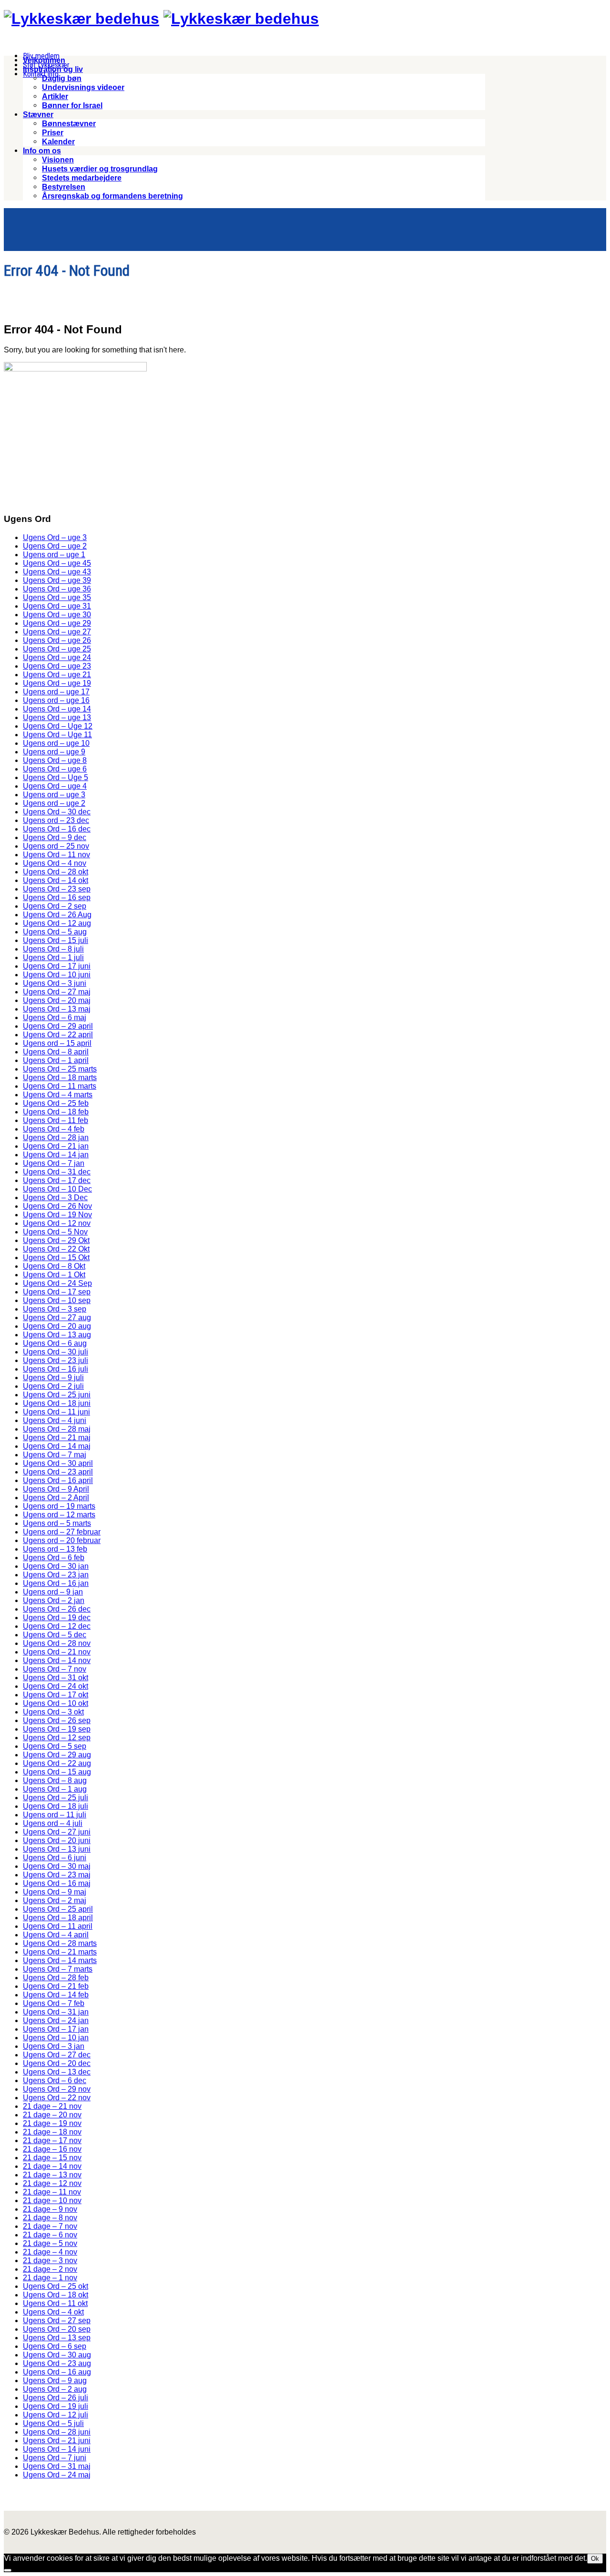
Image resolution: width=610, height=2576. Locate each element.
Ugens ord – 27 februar (62, 1532)
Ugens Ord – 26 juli (56, 2398)
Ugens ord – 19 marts (59, 1506)
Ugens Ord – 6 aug (55, 1343)
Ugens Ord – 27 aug (57, 1318)
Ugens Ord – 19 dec (57, 1618)
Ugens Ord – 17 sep (57, 1292)
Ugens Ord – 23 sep (57, 889)
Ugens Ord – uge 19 (57, 683)
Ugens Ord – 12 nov (57, 1223)
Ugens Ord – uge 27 (57, 632)
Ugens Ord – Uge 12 (58, 726)
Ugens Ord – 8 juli (53, 949)
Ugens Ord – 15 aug (57, 1772)
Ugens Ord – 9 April (56, 1489)
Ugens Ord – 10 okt (56, 1703)
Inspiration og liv (53, 69)
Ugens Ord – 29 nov (57, 2089)
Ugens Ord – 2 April (56, 1498)
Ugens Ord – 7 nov (55, 1669)
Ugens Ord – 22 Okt (56, 1249)
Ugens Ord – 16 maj (57, 1883)
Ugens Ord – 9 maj (55, 1892)
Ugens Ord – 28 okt (56, 872)
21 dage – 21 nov (52, 2106)
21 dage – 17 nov (52, 2140)
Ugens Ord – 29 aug (57, 1755)
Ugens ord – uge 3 (54, 795)
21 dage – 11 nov (52, 2192)
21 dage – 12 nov (52, 2183)
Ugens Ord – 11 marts (60, 1086)
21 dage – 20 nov (52, 2115)
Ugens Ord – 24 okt (56, 1686)
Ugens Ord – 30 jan (56, 1566)
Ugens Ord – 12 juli (56, 2415)
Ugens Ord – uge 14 (57, 709)
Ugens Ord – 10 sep (57, 1300)
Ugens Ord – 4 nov (55, 863)
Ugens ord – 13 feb (55, 1549)
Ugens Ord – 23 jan (56, 1575)
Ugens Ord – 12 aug (57, 923)
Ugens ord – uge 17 (56, 692)
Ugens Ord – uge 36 (57, 589)
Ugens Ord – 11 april (58, 1926)
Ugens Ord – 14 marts (60, 1960)
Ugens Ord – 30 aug (57, 2355)
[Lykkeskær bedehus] (81, 19)
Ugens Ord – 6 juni (55, 1858)
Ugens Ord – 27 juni (57, 1832)
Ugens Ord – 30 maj (57, 1866)
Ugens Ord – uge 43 (57, 572)
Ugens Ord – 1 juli (53, 957)
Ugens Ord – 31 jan (56, 2012)
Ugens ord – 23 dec (56, 820)
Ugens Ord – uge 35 (57, 597)
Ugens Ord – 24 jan (56, 2020)
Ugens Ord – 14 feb (56, 1995)
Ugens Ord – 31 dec (57, 1172)
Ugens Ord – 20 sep (57, 2329)
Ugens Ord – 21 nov (57, 1652)
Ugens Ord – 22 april (58, 1035)
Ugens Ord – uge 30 (57, 615)
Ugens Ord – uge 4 (55, 786)
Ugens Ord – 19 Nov (57, 1215)
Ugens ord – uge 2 (54, 803)
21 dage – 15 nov (52, 2158)
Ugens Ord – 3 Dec (55, 1198)
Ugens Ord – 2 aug (55, 2389)
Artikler (55, 96)
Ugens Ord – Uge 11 (57, 735)
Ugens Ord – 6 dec (55, 2080)
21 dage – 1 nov (50, 2278)
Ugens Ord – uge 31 (57, 606)
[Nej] (8, 2570)
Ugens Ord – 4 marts (58, 1095)
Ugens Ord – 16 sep (57, 897)
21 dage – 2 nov (50, 2269)
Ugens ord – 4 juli (53, 1823)
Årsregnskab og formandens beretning (112, 196)
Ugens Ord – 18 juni (57, 1403)
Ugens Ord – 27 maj (57, 992)
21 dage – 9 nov (50, 2209)
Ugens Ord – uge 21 (57, 675)
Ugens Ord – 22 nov (57, 2098)
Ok (595, 2559)
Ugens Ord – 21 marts (60, 1952)
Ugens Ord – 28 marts (60, 1943)
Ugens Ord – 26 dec (57, 1609)
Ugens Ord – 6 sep (55, 2346)
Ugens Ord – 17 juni (57, 966)
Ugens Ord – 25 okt (56, 2286)
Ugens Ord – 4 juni (55, 1420)
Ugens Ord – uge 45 (57, 563)
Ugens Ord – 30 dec (57, 812)
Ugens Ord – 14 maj (57, 1446)
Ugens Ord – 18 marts (60, 1078)
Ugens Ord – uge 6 (55, 769)
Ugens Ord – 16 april (58, 1480)
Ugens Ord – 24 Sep (57, 1283)
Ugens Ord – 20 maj (57, 1000)
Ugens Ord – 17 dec (57, 1180)
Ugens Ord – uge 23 (57, 666)
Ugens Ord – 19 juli (56, 2406)
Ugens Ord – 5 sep (55, 1746)
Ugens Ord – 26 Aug (57, 915)
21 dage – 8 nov (50, 2218)
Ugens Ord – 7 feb (54, 2003)
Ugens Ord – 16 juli (56, 1369)
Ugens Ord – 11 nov (56, 855)
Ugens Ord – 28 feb (56, 1978)
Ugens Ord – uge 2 (55, 546)
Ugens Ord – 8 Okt (54, 1266)
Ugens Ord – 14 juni (57, 2449)
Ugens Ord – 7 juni (55, 2458)
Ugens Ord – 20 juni (57, 1840)
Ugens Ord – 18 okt (56, 2295)
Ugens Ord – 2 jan (54, 1600)
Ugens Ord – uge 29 (57, 623)
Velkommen (44, 60)
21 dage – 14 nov (52, 2166)
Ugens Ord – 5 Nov (55, 1232)
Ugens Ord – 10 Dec (57, 1189)
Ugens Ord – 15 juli (56, 940)
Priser (53, 133)
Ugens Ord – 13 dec (57, 2072)
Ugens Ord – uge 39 (57, 580)
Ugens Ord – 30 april (58, 1463)
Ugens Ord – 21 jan (56, 1146)
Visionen (58, 160)
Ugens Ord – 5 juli (53, 2423)
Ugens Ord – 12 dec (57, 1626)
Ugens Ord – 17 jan (56, 2029)
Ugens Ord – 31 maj (57, 2466)
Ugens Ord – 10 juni (57, 975)
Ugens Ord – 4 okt (53, 2312)
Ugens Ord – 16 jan (56, 1583)
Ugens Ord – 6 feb (54, 1558)
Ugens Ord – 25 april (58, 1909)
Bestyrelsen (64, 187)
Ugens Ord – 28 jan (56, 1138)
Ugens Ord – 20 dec (57, 2063)
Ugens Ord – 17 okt (56, 1695)
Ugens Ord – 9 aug (55, 2381)
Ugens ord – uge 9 (54, 752)
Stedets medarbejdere (82, 178)
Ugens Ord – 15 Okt (56, 1258)
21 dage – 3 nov (50, 2260)
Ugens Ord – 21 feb (56, 1986)
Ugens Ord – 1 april (56, 1060)
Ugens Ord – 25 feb (56, 1103)
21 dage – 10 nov (52, 2200)
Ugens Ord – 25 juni (57, 1395)
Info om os (42, 151)
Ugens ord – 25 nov (56, 846)
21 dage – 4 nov (50, 2252)
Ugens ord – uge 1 (54, 555)
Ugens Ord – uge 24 (57, 657)
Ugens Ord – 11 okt (55, 2303)
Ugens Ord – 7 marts (58, 1969)
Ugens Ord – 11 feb (56, 1120)
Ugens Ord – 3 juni (55, 983)
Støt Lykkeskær (46, 65)
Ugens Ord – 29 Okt (56, 1240)
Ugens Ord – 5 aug (55, 932)
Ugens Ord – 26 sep (57, 1720)
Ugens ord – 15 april (57, 1043)
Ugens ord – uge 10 (56, 743)
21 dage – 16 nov (52, 2149)
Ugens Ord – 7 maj (55, 1455)
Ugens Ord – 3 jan (54, 2046)
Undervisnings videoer (83, 87)
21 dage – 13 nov (52, 2175)
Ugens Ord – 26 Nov (57, 1206)
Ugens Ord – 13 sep (57, 2338)
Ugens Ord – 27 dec (57, 2055)
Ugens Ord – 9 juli (53, 1378)
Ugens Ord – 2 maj (55, 1900)
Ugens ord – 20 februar (62, 1540)
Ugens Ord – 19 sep (57, 1729)
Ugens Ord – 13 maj (57, 1009)
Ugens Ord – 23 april (58, 1472)
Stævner (38, 115)
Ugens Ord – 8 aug (55, 1780)
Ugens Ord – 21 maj (57, 1438)
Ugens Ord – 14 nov (57, 1660)
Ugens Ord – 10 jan (56, 2038)
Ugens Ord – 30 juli (56, 1352)
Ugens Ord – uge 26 (57, 640)
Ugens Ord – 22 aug (57, 1763)
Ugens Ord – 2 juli (53, 1386)
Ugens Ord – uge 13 (57, 717)
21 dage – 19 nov (52, 2123)
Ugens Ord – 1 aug (55, 1789)
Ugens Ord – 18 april (58, 1918)
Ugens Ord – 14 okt (56, 880)
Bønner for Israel (72, 105)
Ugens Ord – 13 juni (57, 1849)
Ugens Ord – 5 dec (55, 1635)
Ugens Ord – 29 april (58, 1026)
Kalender (58, 142)
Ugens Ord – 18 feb (56, 1112)
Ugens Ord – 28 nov (57, 1643)
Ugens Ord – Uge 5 (56, 777)
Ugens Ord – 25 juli (56, 1798)
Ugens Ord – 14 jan (56, 1155)
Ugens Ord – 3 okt (53, 1712)
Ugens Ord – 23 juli (56, 1360)
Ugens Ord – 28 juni (57, 2432)
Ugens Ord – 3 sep (55, 1309)
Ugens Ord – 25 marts (60, 1069)
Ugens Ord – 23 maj (57, 1875)
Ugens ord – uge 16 (56, 700)
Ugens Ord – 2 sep (55, 906)
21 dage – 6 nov (50, 2235)
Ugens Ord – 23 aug (57, 2363)
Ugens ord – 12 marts (59, 1515)
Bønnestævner (69, 124)
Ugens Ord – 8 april (56, 1052)
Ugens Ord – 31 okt (56, 1678)
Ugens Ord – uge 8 (55, 760)
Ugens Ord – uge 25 (57, 649)
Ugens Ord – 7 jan (54, 1163)
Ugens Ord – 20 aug (57, 1326)
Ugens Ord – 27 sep (57, 2320)
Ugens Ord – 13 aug (57, 1335)
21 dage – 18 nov (52, 2132)
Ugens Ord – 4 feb (54, 1129)
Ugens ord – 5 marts (57, 1523)
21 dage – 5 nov (50, 2243)
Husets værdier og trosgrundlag (100, 169)
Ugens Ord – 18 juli (56, 1806)
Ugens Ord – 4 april (56, 1935)
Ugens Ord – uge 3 (55, 537)
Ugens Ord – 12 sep (57, 1738)
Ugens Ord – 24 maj (57, 2475)
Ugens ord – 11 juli (55, 1815)
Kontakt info (41, 74)
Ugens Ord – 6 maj (55, 1017)
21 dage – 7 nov (50, 2226)
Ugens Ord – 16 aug (57, 2372)
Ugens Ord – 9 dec (55, 837)
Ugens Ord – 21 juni (57, 2441)
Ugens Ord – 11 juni (56, 1412)
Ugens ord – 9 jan (53, 1592)
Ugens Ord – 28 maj (57, 1429)
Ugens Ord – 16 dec (57, 829)
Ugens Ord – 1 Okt (54, 1275)
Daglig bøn (62, 78)
